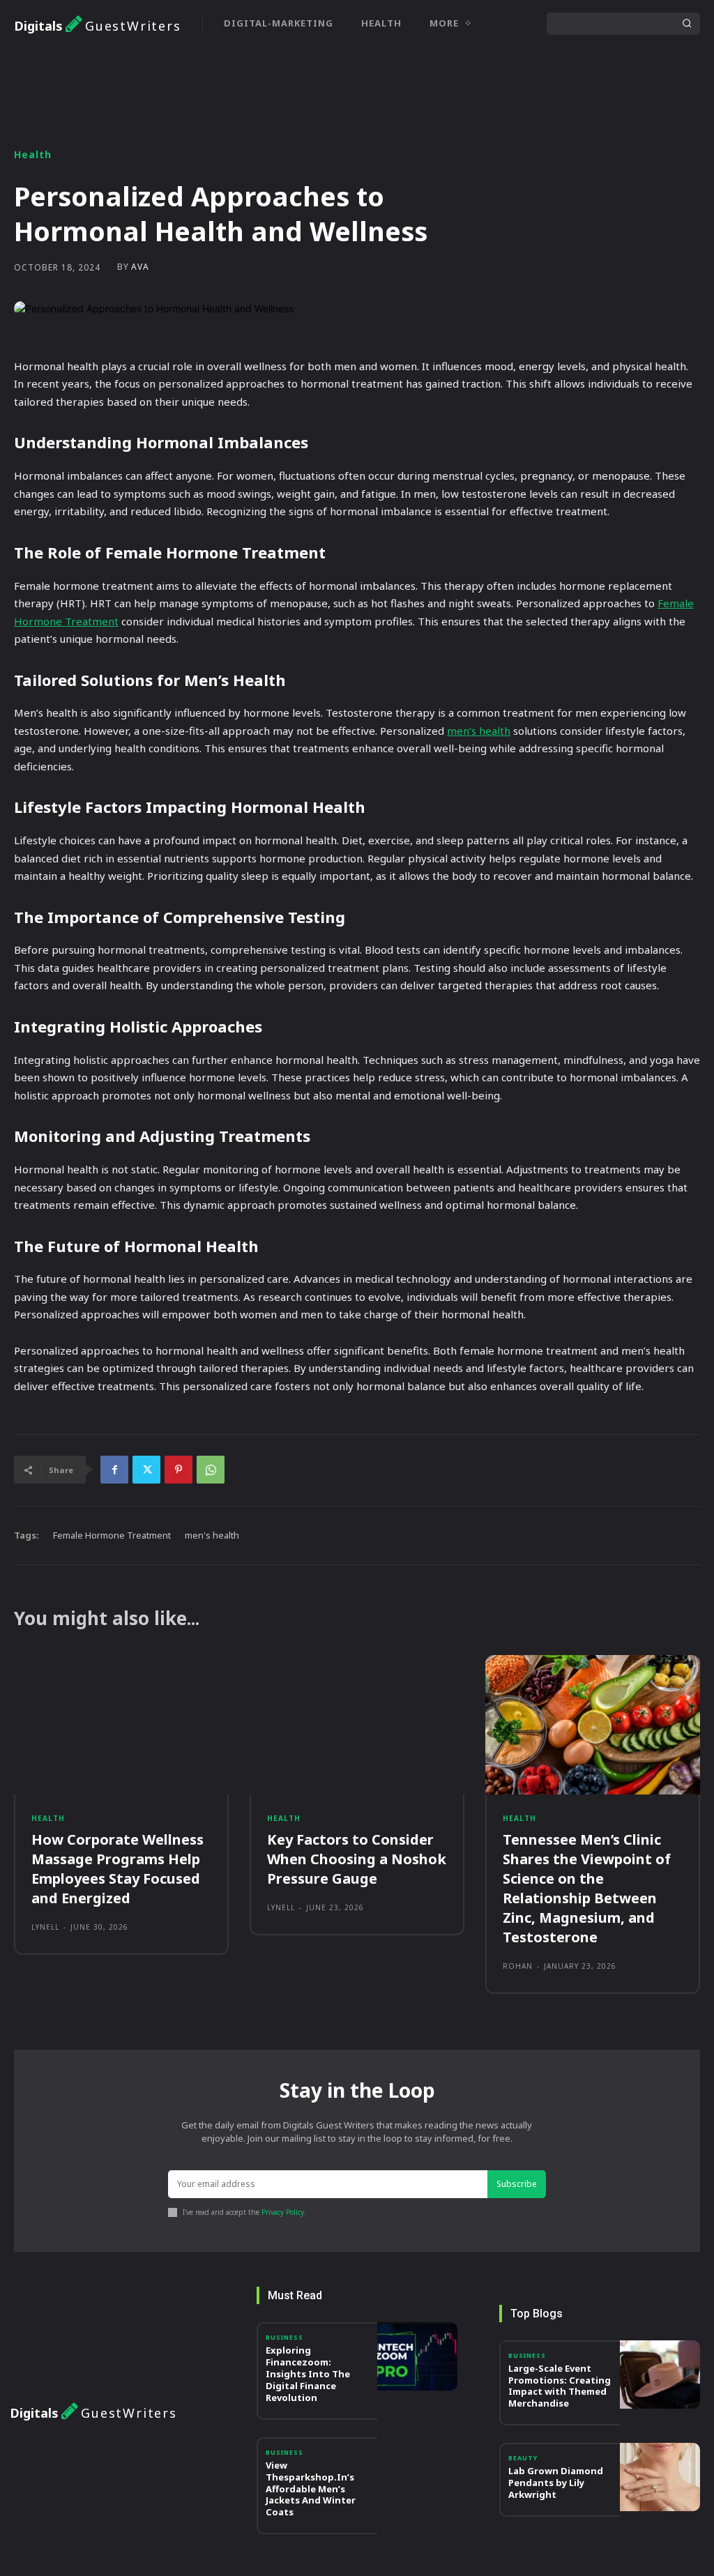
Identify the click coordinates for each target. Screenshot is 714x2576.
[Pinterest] (178, 1470)
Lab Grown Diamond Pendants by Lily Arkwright (556, 2483)
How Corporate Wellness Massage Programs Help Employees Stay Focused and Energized (117, 1869)
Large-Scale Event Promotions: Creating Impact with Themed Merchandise (560, 2386)
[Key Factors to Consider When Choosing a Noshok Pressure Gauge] (357, 1725)
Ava (140, 267)
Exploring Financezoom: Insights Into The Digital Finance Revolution (308, 2374)
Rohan (518, 1966)
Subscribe (517, 2184)
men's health (212, 1535)
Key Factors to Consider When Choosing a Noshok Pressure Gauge (357, 1859)
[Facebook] (114, 1470)
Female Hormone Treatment (112, 1535)
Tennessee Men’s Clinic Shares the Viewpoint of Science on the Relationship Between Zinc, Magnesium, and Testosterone (587, 1888)
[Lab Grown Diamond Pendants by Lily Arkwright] (660, 2477)
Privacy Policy (283, 2212)
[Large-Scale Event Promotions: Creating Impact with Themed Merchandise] (660, 2375)
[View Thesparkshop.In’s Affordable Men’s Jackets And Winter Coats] (417, 2471)
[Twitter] (146, 1470)
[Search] (687, 24)
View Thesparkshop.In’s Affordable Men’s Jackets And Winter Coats (311, 2489)
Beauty (523, 2458)
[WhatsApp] (211, 1470)
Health (33, 155)
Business (284, 2337)
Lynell (45, 1927)
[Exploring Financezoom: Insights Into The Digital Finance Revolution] (417, 2356)
